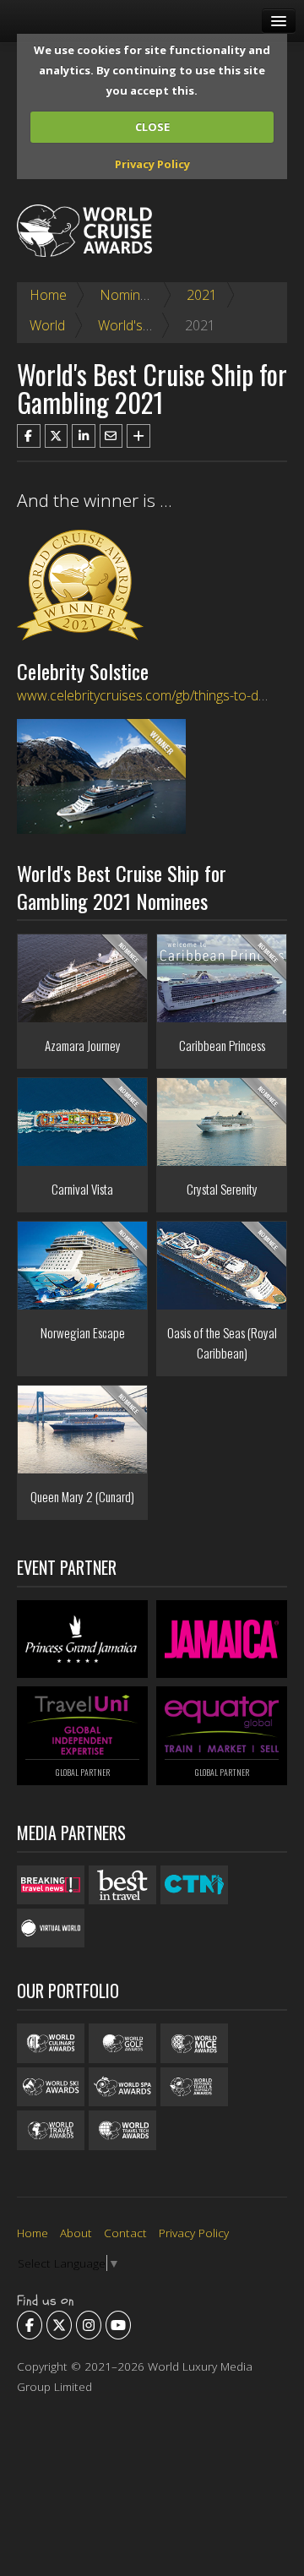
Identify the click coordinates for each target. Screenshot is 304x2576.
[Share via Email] (111, 436)
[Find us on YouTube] (118, 2325)
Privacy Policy (152, 164)
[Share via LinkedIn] (84, 436)
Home (48, 295)
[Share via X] (57, 436)
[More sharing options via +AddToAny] (138, 436)
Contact (125, 2233)
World (47, 325)
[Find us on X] (59, 2325)
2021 (202, 295)
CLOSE (152, 127)
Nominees (131, 295)
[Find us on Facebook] (30, 2325)
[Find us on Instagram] (89, 2325)
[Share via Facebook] (29, 436)
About (76, 2233)
